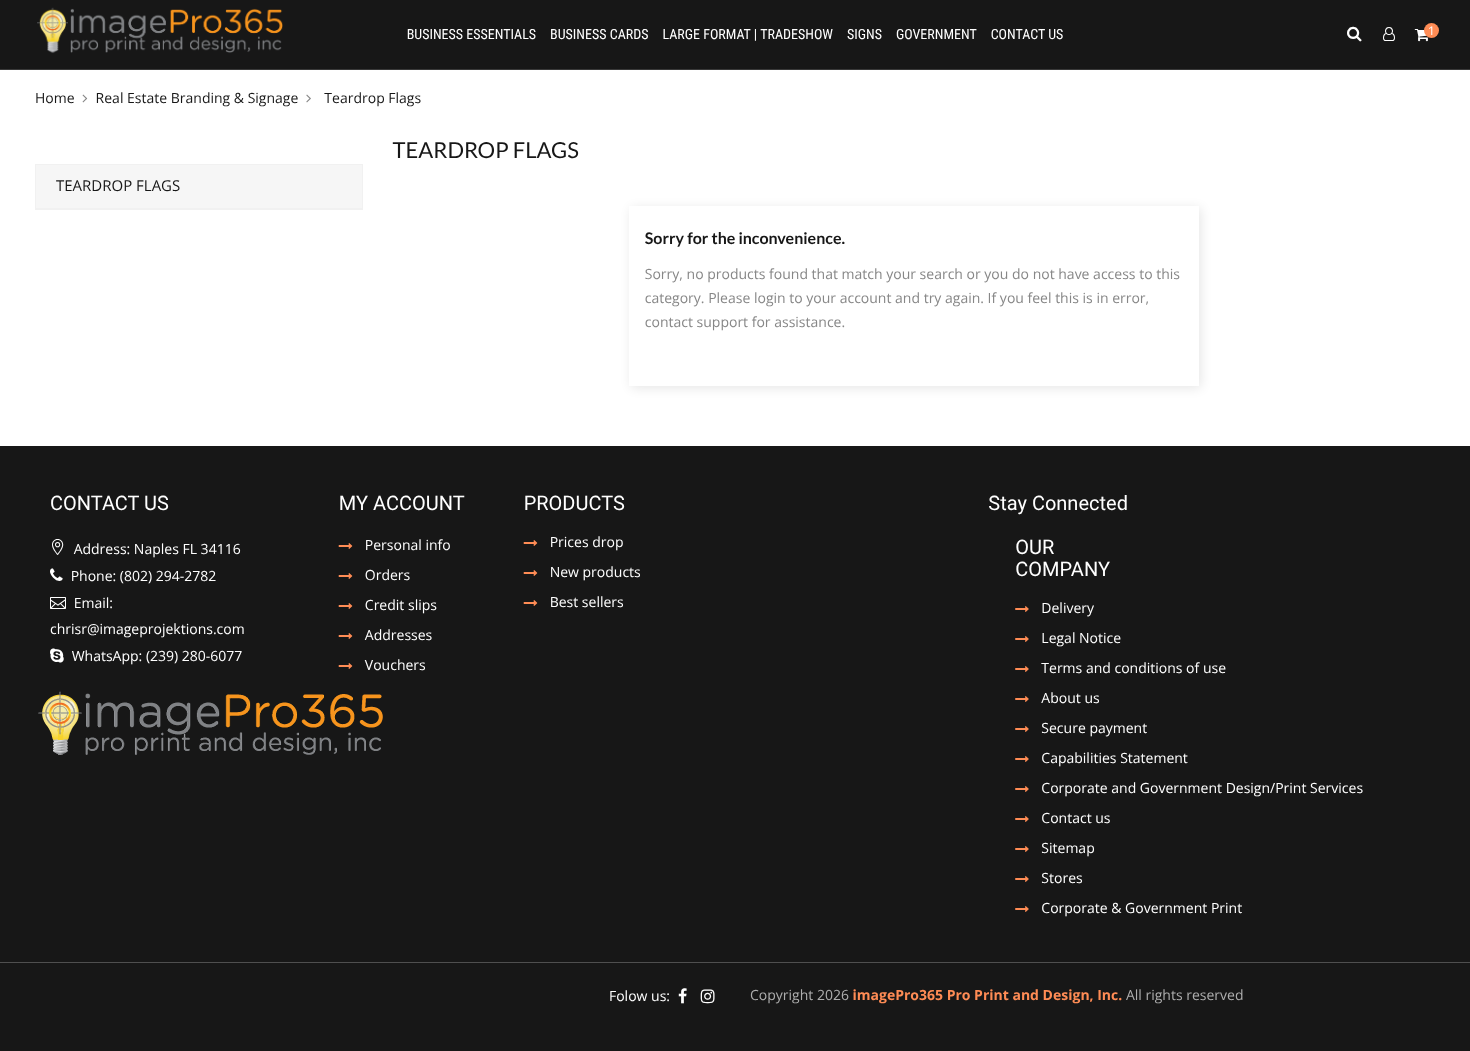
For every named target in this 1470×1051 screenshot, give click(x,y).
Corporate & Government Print (1128, 910)
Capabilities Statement (1101, 760)
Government (936, 35)
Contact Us (1027, 35)
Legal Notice (1070, 640)
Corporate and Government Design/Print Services (1189, 790)
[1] (1422, 35)
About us (1070, 700)
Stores (1061, 880)
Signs (864, 35)
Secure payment (1081, 730)
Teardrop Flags (118, 186)
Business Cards (599, 35)
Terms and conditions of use (1120, 670)
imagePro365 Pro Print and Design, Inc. (988, 995)
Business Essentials (471, 35)
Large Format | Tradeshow (747, 35)
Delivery (1067, 610)
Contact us (1070, 820)
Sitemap (1067, 850)
